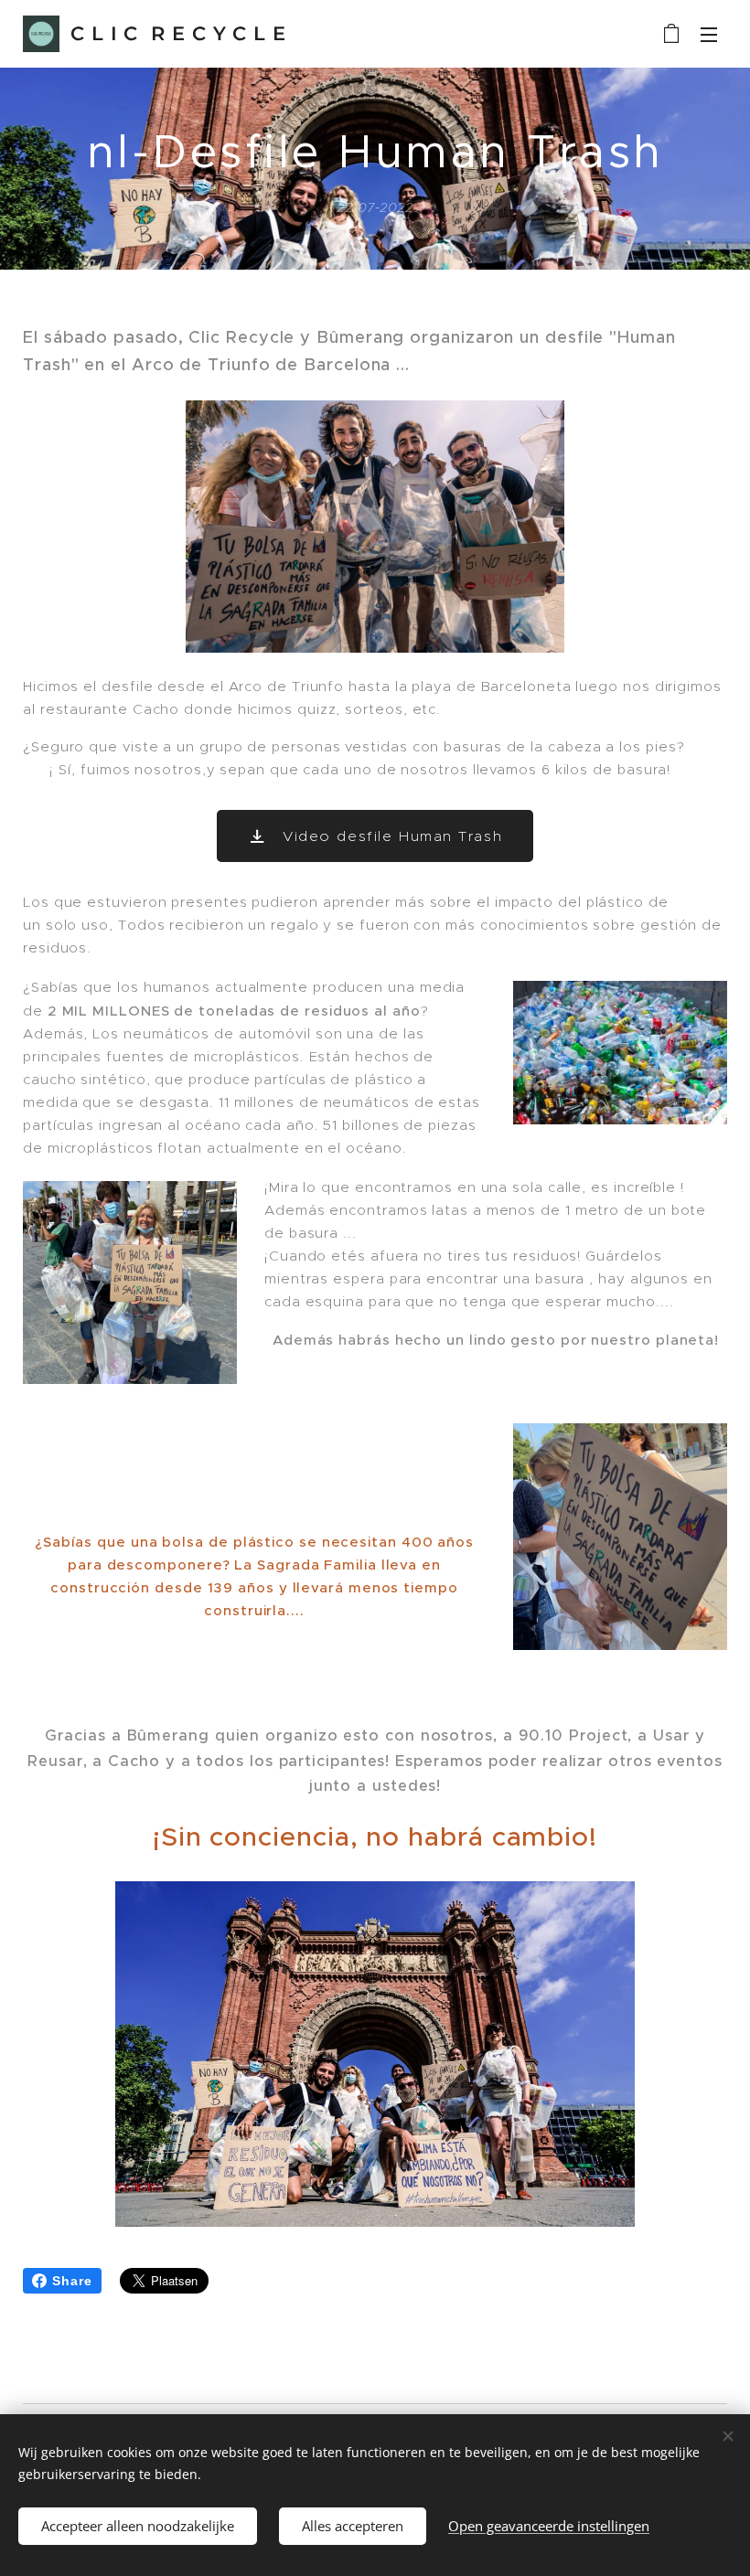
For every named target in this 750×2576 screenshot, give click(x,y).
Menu (709, 34)
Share (72, 2281)
